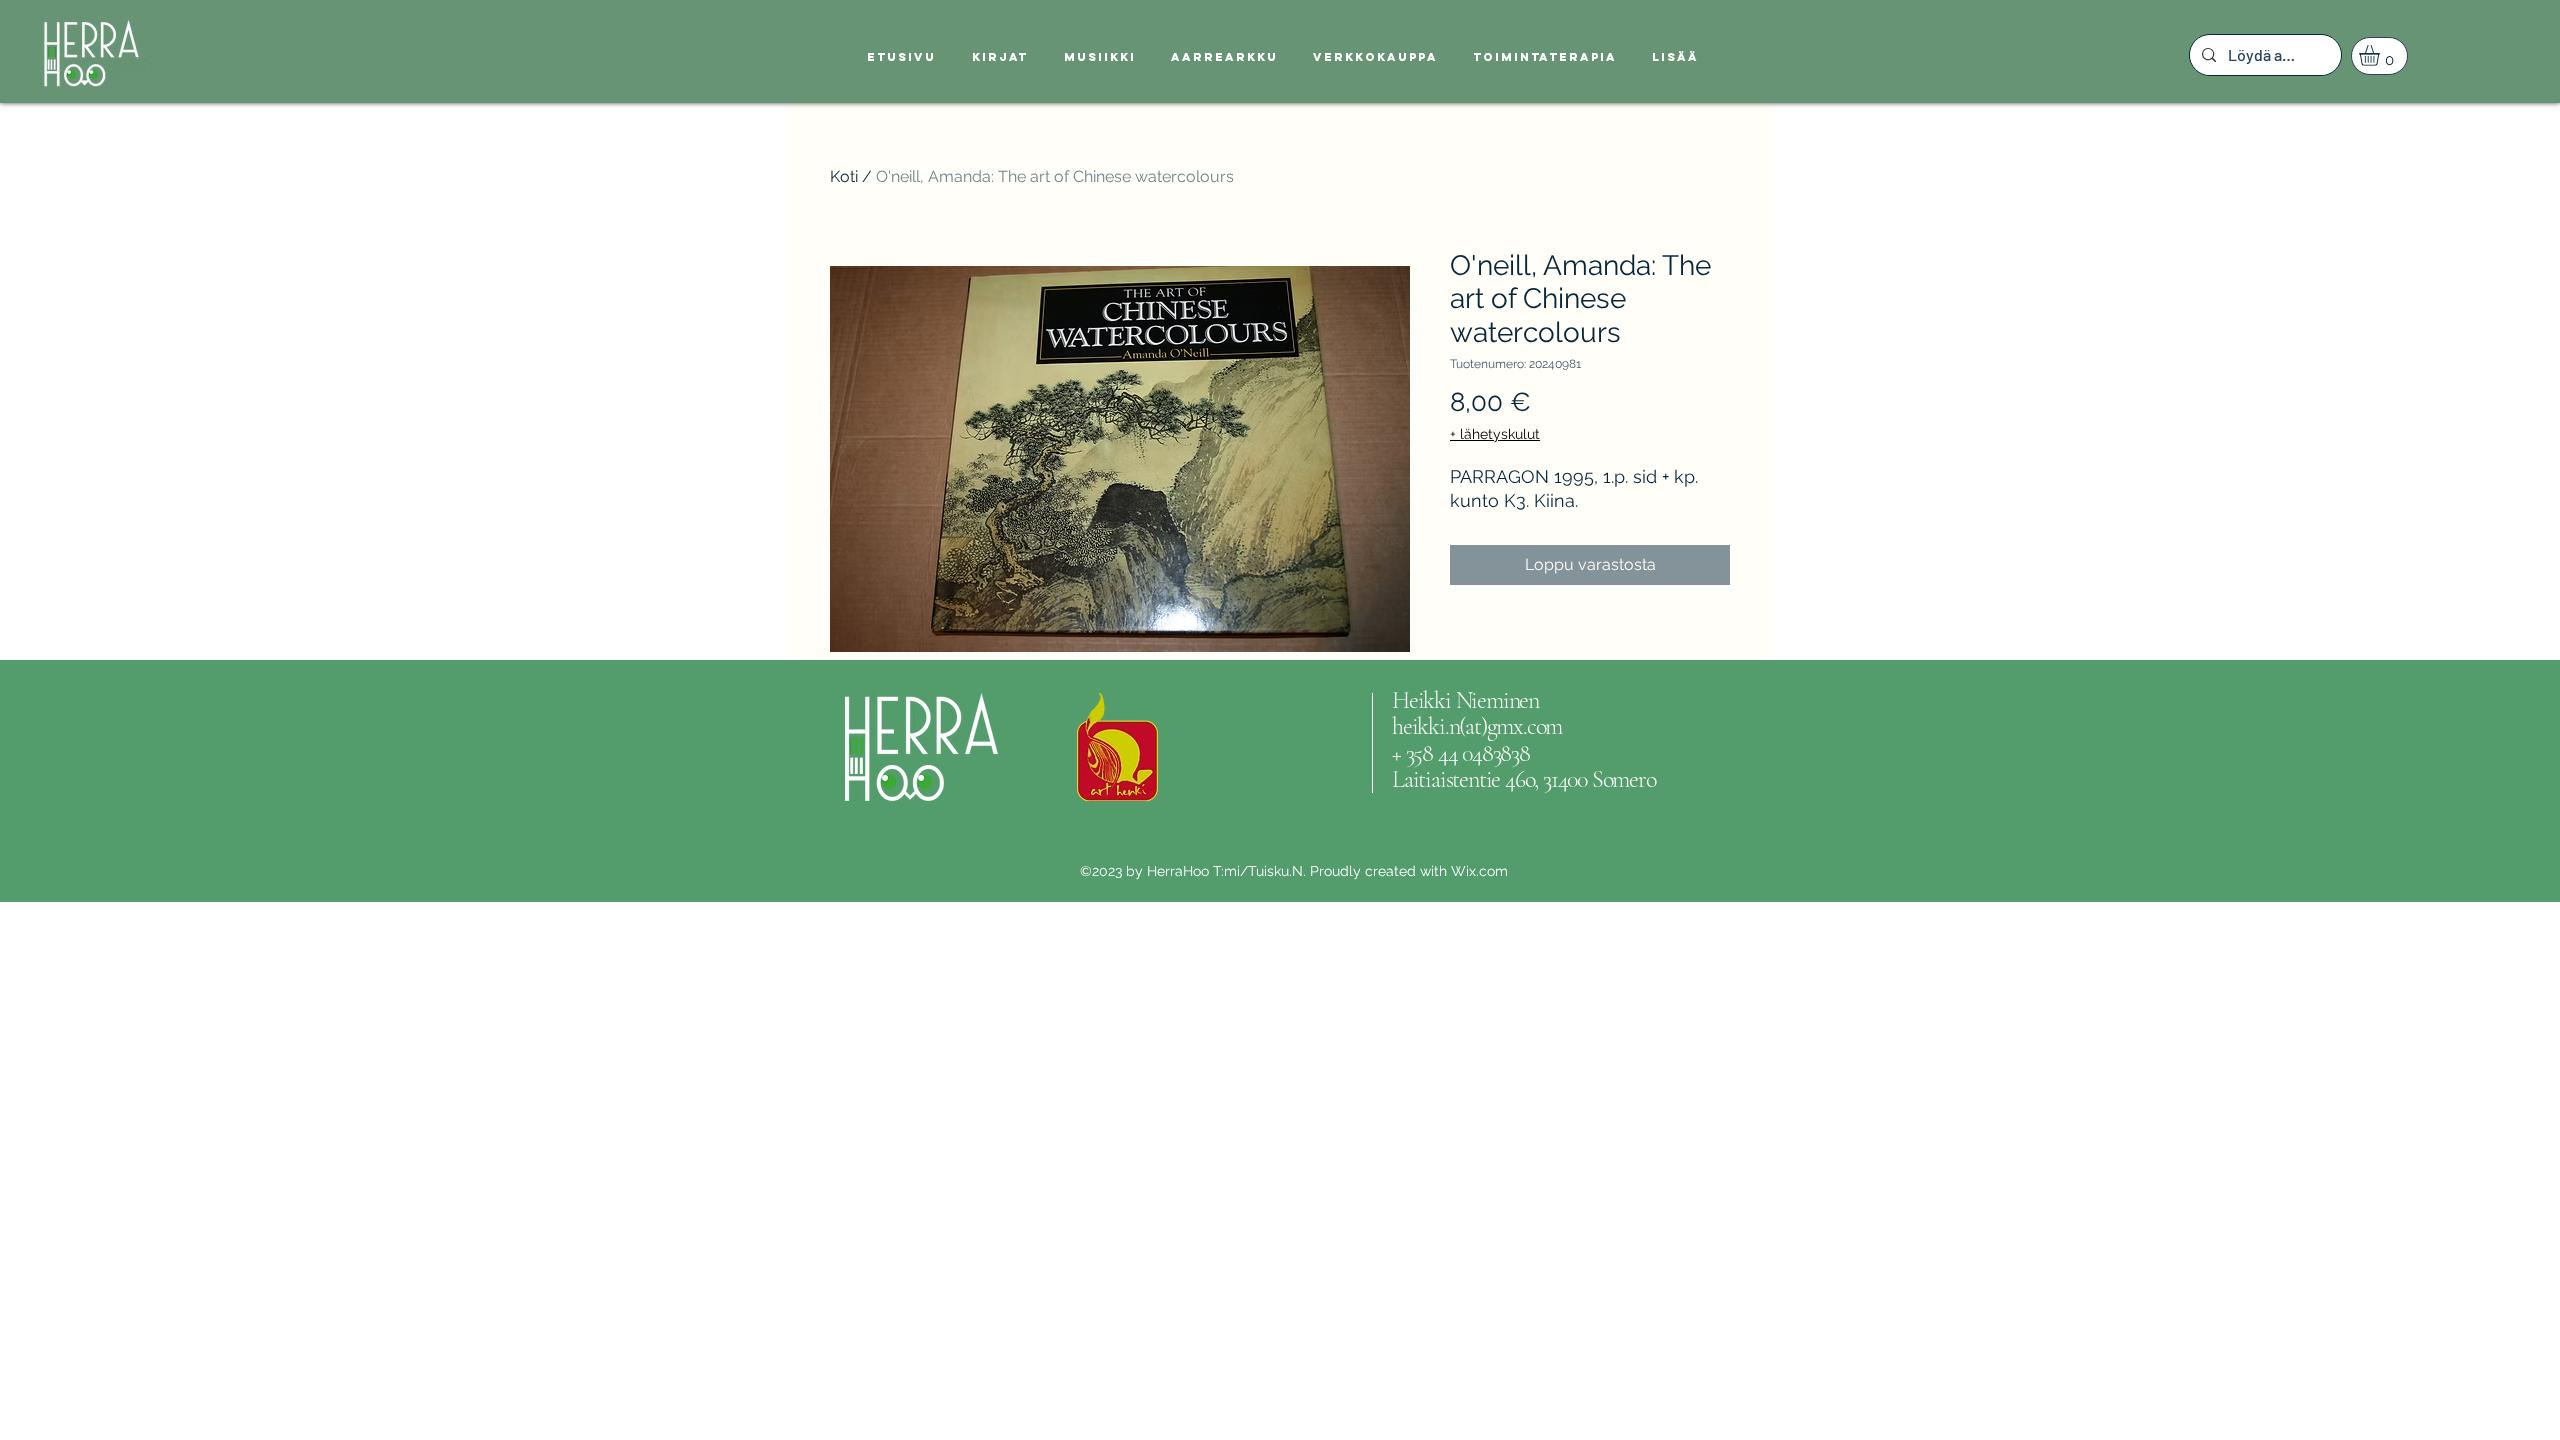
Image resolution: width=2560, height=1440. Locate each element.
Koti (844, 176)
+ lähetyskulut (1495, 434)
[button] (2381, 55)
